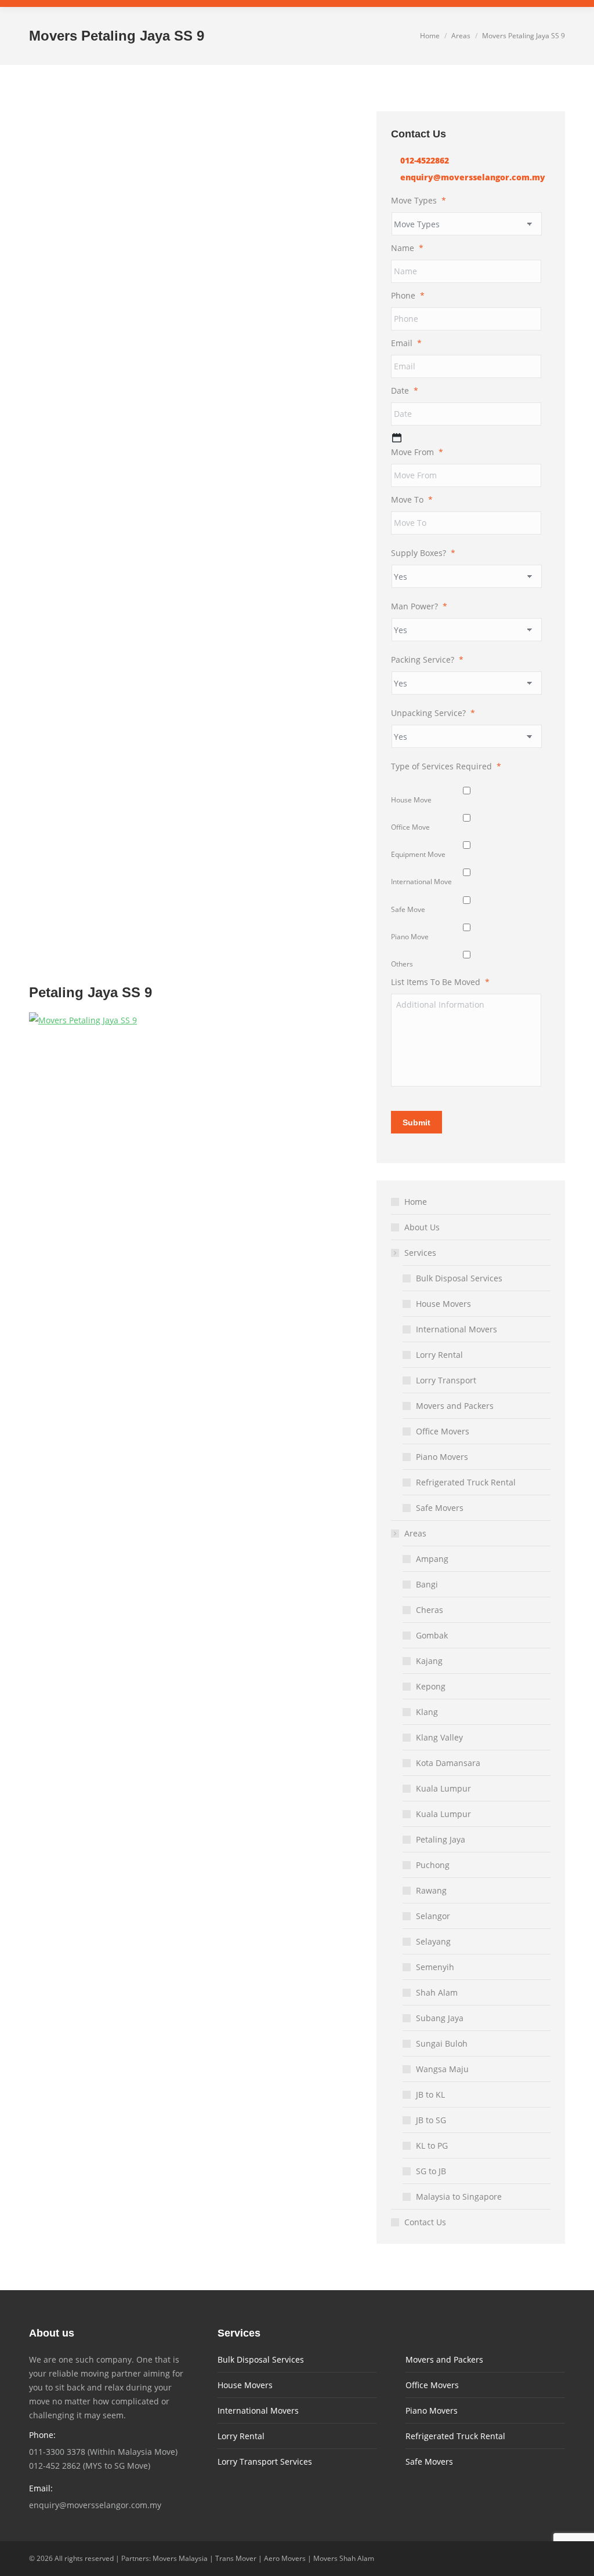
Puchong (433, 1865)
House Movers (443, 1304)
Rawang (431, 1890)
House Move (411, 800)
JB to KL (430, 2094)
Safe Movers (440, 1508)
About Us (422, 1227)
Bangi (427, 1584)
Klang (427, 1712)
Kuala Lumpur (443, 1788)
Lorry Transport (446, 1380)
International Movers (457, 1329)
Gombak (432, 1635)
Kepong (431, 1686)
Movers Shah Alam (344, 2558)
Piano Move (410, 937)
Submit (416, 1122)
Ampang (432, 1559)
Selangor (433, 1916)
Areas (415, 1533)
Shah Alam (437, 1992)
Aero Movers (285, 2558)
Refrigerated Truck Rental (466, 1482)
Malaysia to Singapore (459, 2197)
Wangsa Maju (442, 2069)
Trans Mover (236, 2558)
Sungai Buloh (442, 2043)
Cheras (430, 1610)
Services (420, 1253)
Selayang (433, 1941)
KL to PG (432, 2146)
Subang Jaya (440, 2018)
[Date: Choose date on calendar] (397, 438)
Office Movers (443, 1431)
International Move (421, 882)
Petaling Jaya (441, 1839)
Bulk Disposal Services (459, 1278)
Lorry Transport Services (265, 2461)
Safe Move (408, 909)
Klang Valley (439, 1737)
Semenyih (435, 1967)
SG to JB (431, 2171)
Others (402, 964)
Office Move (410, 827)
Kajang (429, 1661)
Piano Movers (442, 1457)
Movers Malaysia (180, 2558)
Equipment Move (418, 854)
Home (416, 1202)
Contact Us (425, 2222)
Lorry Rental (439, 1355)
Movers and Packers (455, 1406)
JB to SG (431, 2120)
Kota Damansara (448, 1763)
